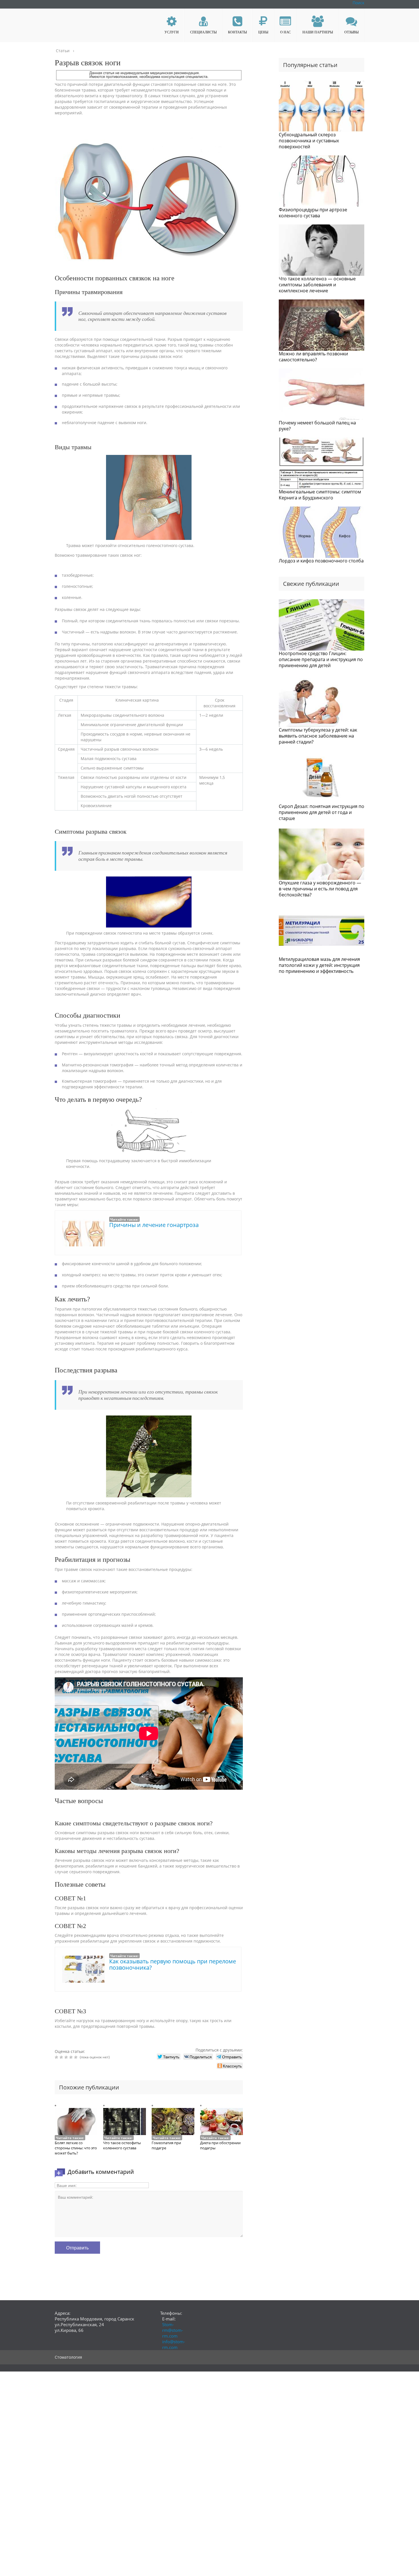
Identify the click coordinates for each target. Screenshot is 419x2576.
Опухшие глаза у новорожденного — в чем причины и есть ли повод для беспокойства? (320, 889)
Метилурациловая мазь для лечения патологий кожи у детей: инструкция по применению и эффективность (319, 965)
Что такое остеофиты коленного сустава (122, 2145)
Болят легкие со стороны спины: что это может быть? (76, 2148)
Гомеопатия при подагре (166, 2145)
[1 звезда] (57, 2057)
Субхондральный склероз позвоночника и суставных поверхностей (309, 141)
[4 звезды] (72, 2057)
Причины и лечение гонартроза (154, 1225)
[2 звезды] (62, 2057)
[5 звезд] (77, 2057)
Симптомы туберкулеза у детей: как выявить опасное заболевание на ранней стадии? (318, 736)
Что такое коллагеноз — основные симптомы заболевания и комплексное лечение (317, 285)
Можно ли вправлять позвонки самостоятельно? (313, 357)
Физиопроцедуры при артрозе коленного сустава (313, 213)
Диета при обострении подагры (220, 2145)
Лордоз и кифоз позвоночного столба (321, 561)
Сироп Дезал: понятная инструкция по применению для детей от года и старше (322, 812)
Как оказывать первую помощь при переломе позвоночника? (173, 1964)
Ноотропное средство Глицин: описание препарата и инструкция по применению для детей (321, 659)
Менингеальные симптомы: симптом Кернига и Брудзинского (320, 495)
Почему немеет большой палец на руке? (317, 426)
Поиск (358, 3)
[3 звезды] (67, 2057)
